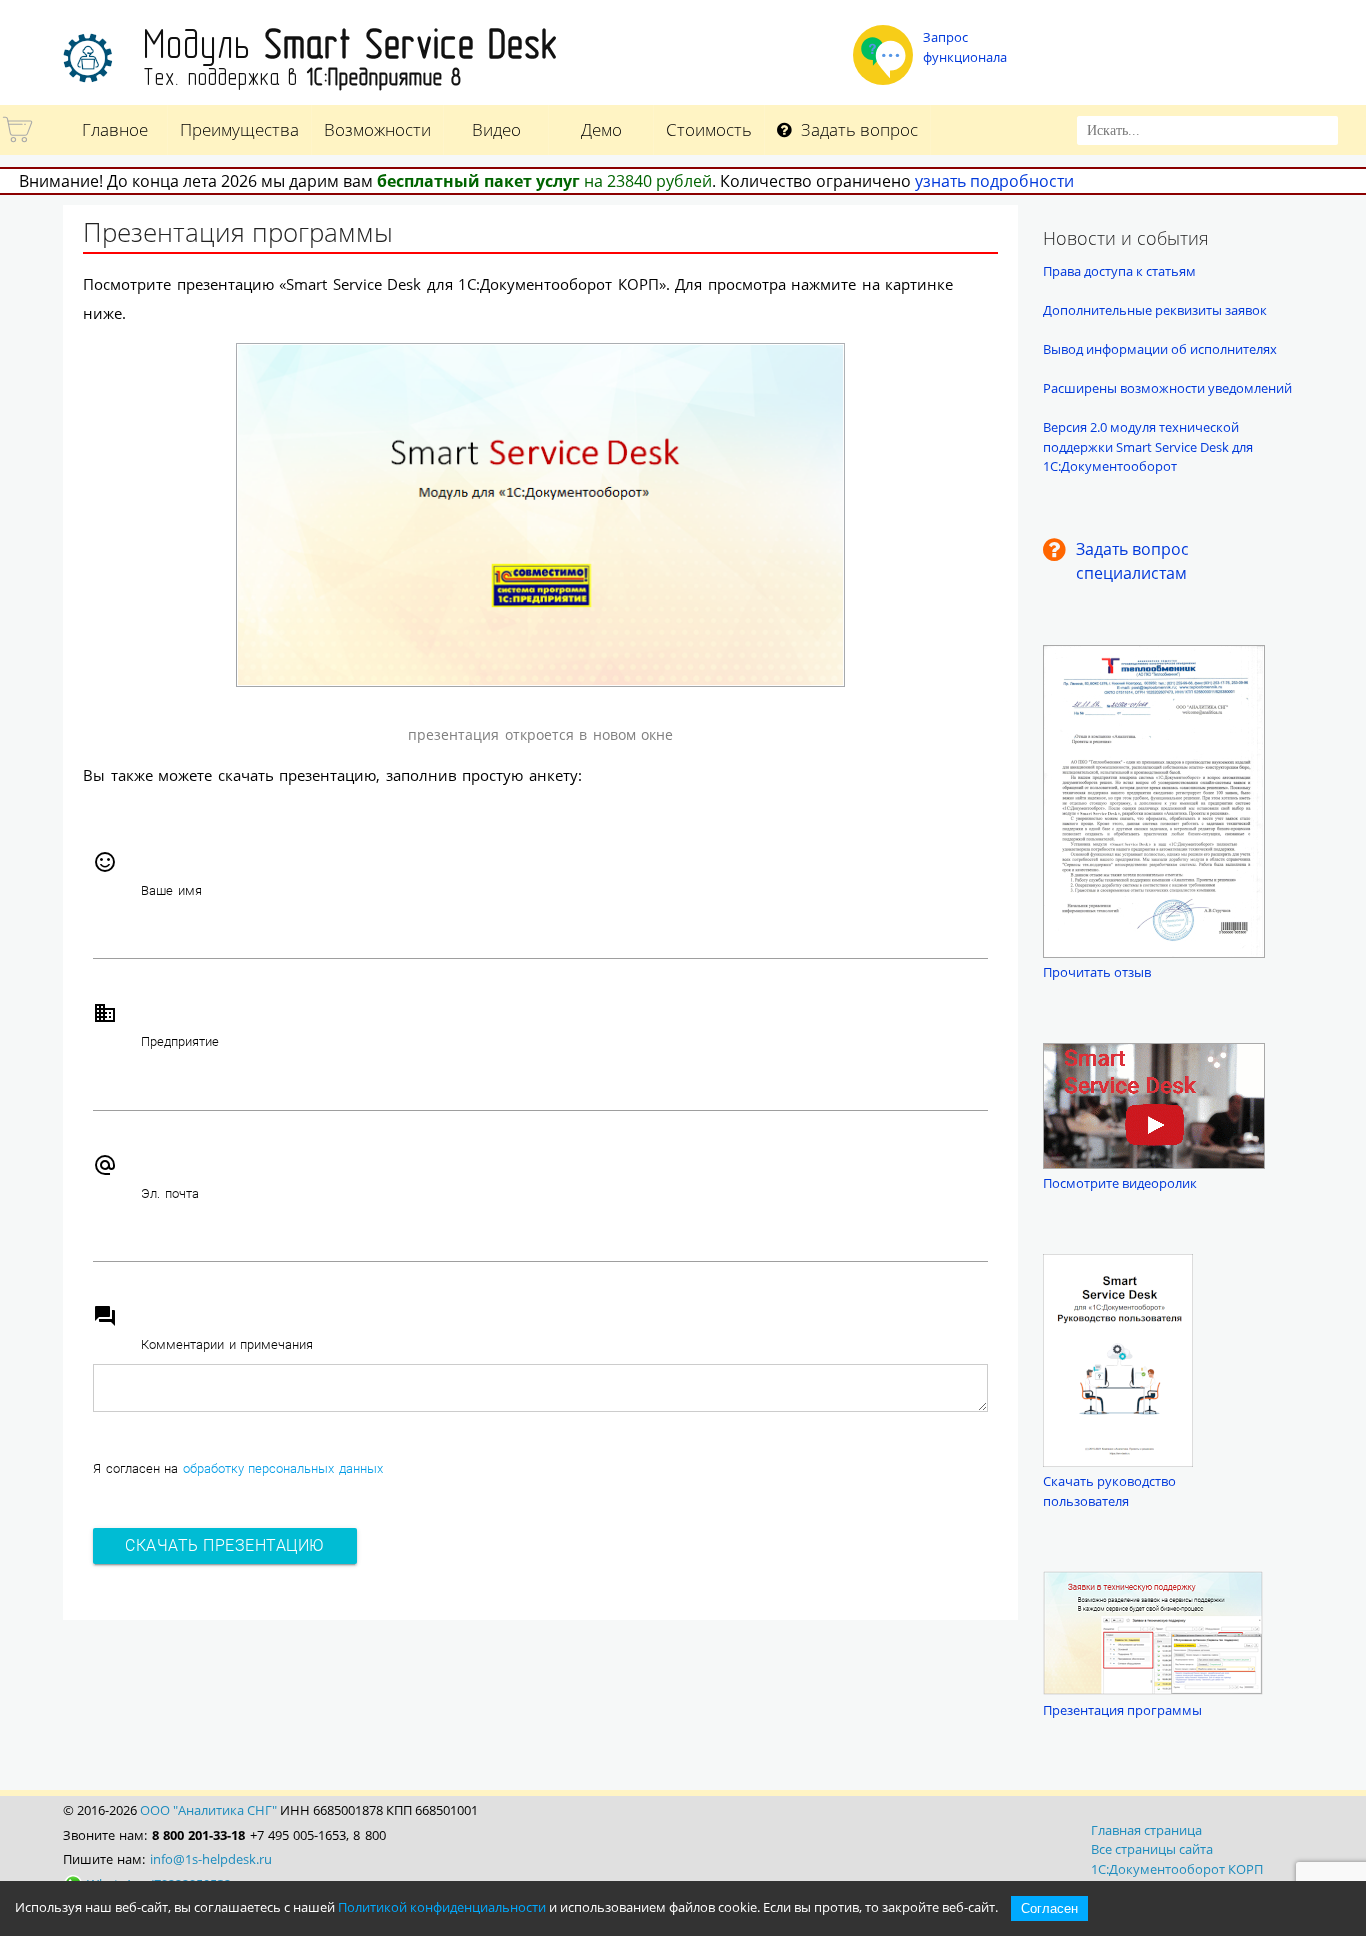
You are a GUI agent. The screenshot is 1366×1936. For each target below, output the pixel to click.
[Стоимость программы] (19, 142)
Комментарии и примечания (227, 1344)
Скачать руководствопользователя (1109, 1491)
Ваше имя (171, 890)
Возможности (377, 129)
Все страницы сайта (1152, 1849)
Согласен (1049, 1908)
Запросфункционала (965, 47)
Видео (496, 129)
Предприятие (180, 1041)
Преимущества (239, 129)
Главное (115, 129)
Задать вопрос (857, 129)
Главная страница (1146, 1830)
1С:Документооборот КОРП (1177, 1869)
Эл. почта (170, 1193)
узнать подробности (994, 181)
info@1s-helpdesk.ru (211, 1859)
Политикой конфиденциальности (442, 1907)
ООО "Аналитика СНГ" (208, 1810)
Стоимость (709, 129)
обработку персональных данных (283, 1468)
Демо (601, 129)
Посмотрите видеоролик (1120, 1183)
